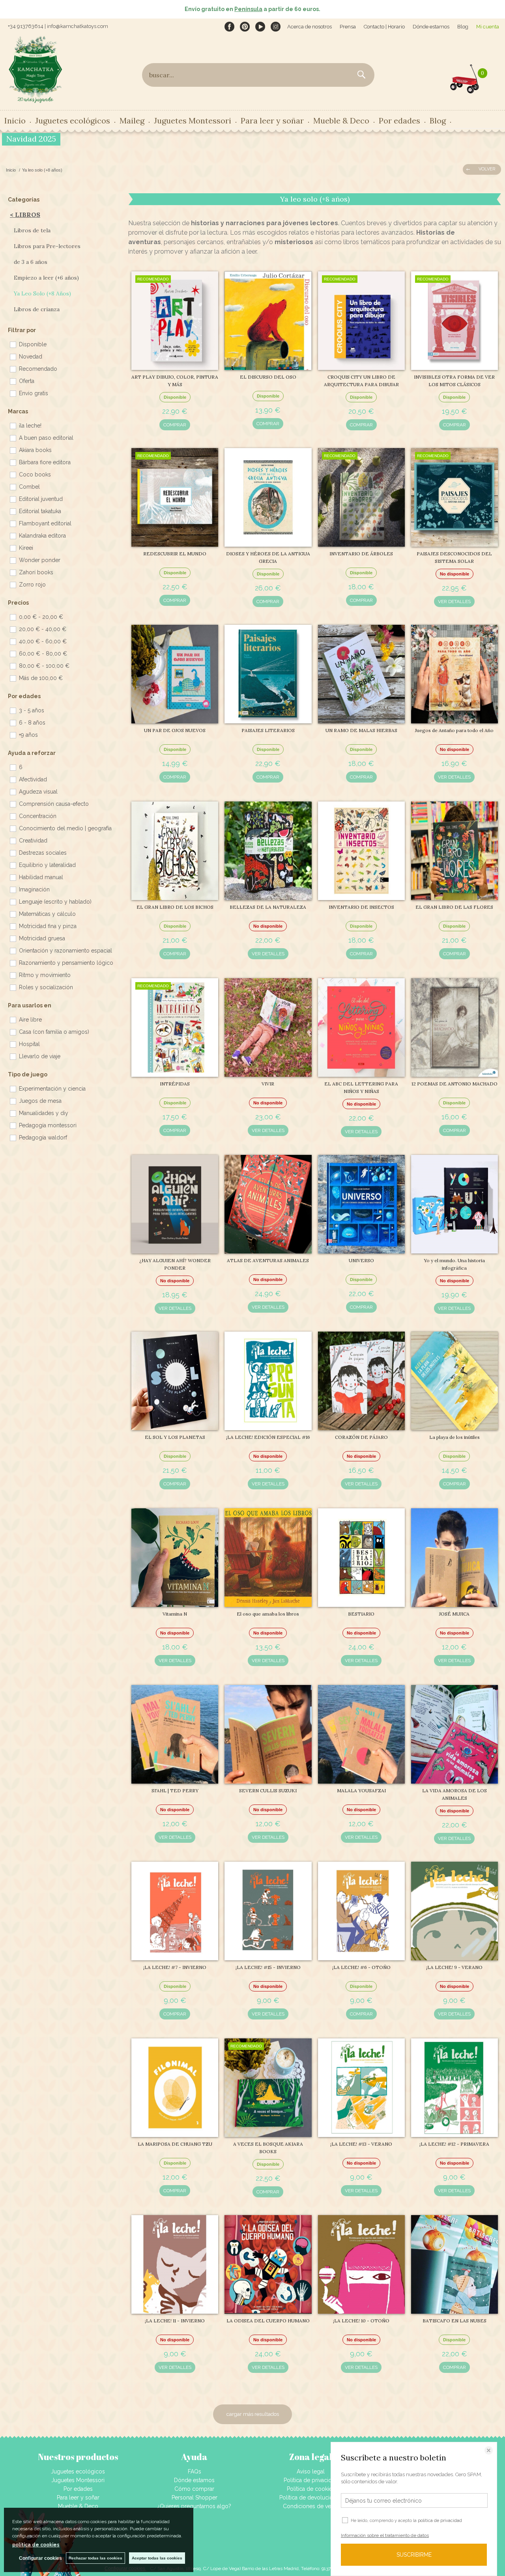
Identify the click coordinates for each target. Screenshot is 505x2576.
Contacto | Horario (384, 27)
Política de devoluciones (311, 2498)
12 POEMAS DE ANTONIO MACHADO (454, 1084)
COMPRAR (175, 425)
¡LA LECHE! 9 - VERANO (454, 1967)
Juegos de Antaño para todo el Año (454, 730)
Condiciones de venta (311, 2506)
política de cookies (36, 2545)
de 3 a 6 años (31, 262)
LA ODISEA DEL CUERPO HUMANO (268, 2321)
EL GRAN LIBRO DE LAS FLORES (454, 907)
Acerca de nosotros (310, 27)
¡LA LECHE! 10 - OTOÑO (361, 2321)
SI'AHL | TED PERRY (175, 1790)
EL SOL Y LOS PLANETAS (175, 1437)
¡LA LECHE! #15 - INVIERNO (268, 1967)
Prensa (348, 27)
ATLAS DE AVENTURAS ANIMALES (268, 1260)
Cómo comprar (194, 2489)
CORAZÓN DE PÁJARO (361, 1437)
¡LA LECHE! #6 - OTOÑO (361, 1967)
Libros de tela (32, 230)
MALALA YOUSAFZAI (361, 1790)
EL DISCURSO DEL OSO (268, 377)
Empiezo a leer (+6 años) (46, 278)
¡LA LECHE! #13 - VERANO (361, 2144)
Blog (463, 27)
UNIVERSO (361, 1260)
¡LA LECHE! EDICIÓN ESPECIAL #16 (268, 1437)
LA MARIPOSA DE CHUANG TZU (175, 2144)
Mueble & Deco (78, 2506)
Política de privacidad (311, 2480)
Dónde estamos (431, 27)
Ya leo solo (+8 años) (42, 293)
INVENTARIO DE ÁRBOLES (361, 554)
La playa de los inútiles (454, 1437)
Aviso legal (311, 2471)
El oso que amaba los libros (268, 1614)
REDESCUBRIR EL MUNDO (175, 554)
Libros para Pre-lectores (47, 246)
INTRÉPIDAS (175, 1084)
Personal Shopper (195, 2498)
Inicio (15, 120)
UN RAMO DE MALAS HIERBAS (361, 730)
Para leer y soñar (78, 2498)
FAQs (195, 2471)
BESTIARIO (361, 1614)
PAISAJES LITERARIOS (268, 730)
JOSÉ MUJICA (454, 1614)
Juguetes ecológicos (78, 2471)
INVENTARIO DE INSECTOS (361, 907)
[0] (465, 77)
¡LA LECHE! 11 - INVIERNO (175, 2321)
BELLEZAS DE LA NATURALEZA (268, 907)
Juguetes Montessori (193, 120)
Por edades (78, 2489)
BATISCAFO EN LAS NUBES (454, 2321)
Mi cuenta (488, 27)
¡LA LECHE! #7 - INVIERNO (175, 1967)
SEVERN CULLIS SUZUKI (268, 1790)
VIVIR (268, 1084)
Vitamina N (175, 1614)
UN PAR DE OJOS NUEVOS (175, 730)
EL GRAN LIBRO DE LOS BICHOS (175, 907)
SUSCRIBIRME (414, 2555)
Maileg (132, 120)
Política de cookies (311, 2489)
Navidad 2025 (31, 139)
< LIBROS (25, 215)
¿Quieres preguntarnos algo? (194, 2506)
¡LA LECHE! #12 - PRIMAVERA (454, 2144)
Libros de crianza (37, 309)
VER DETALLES (454, 602)
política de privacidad (440, 2521)
